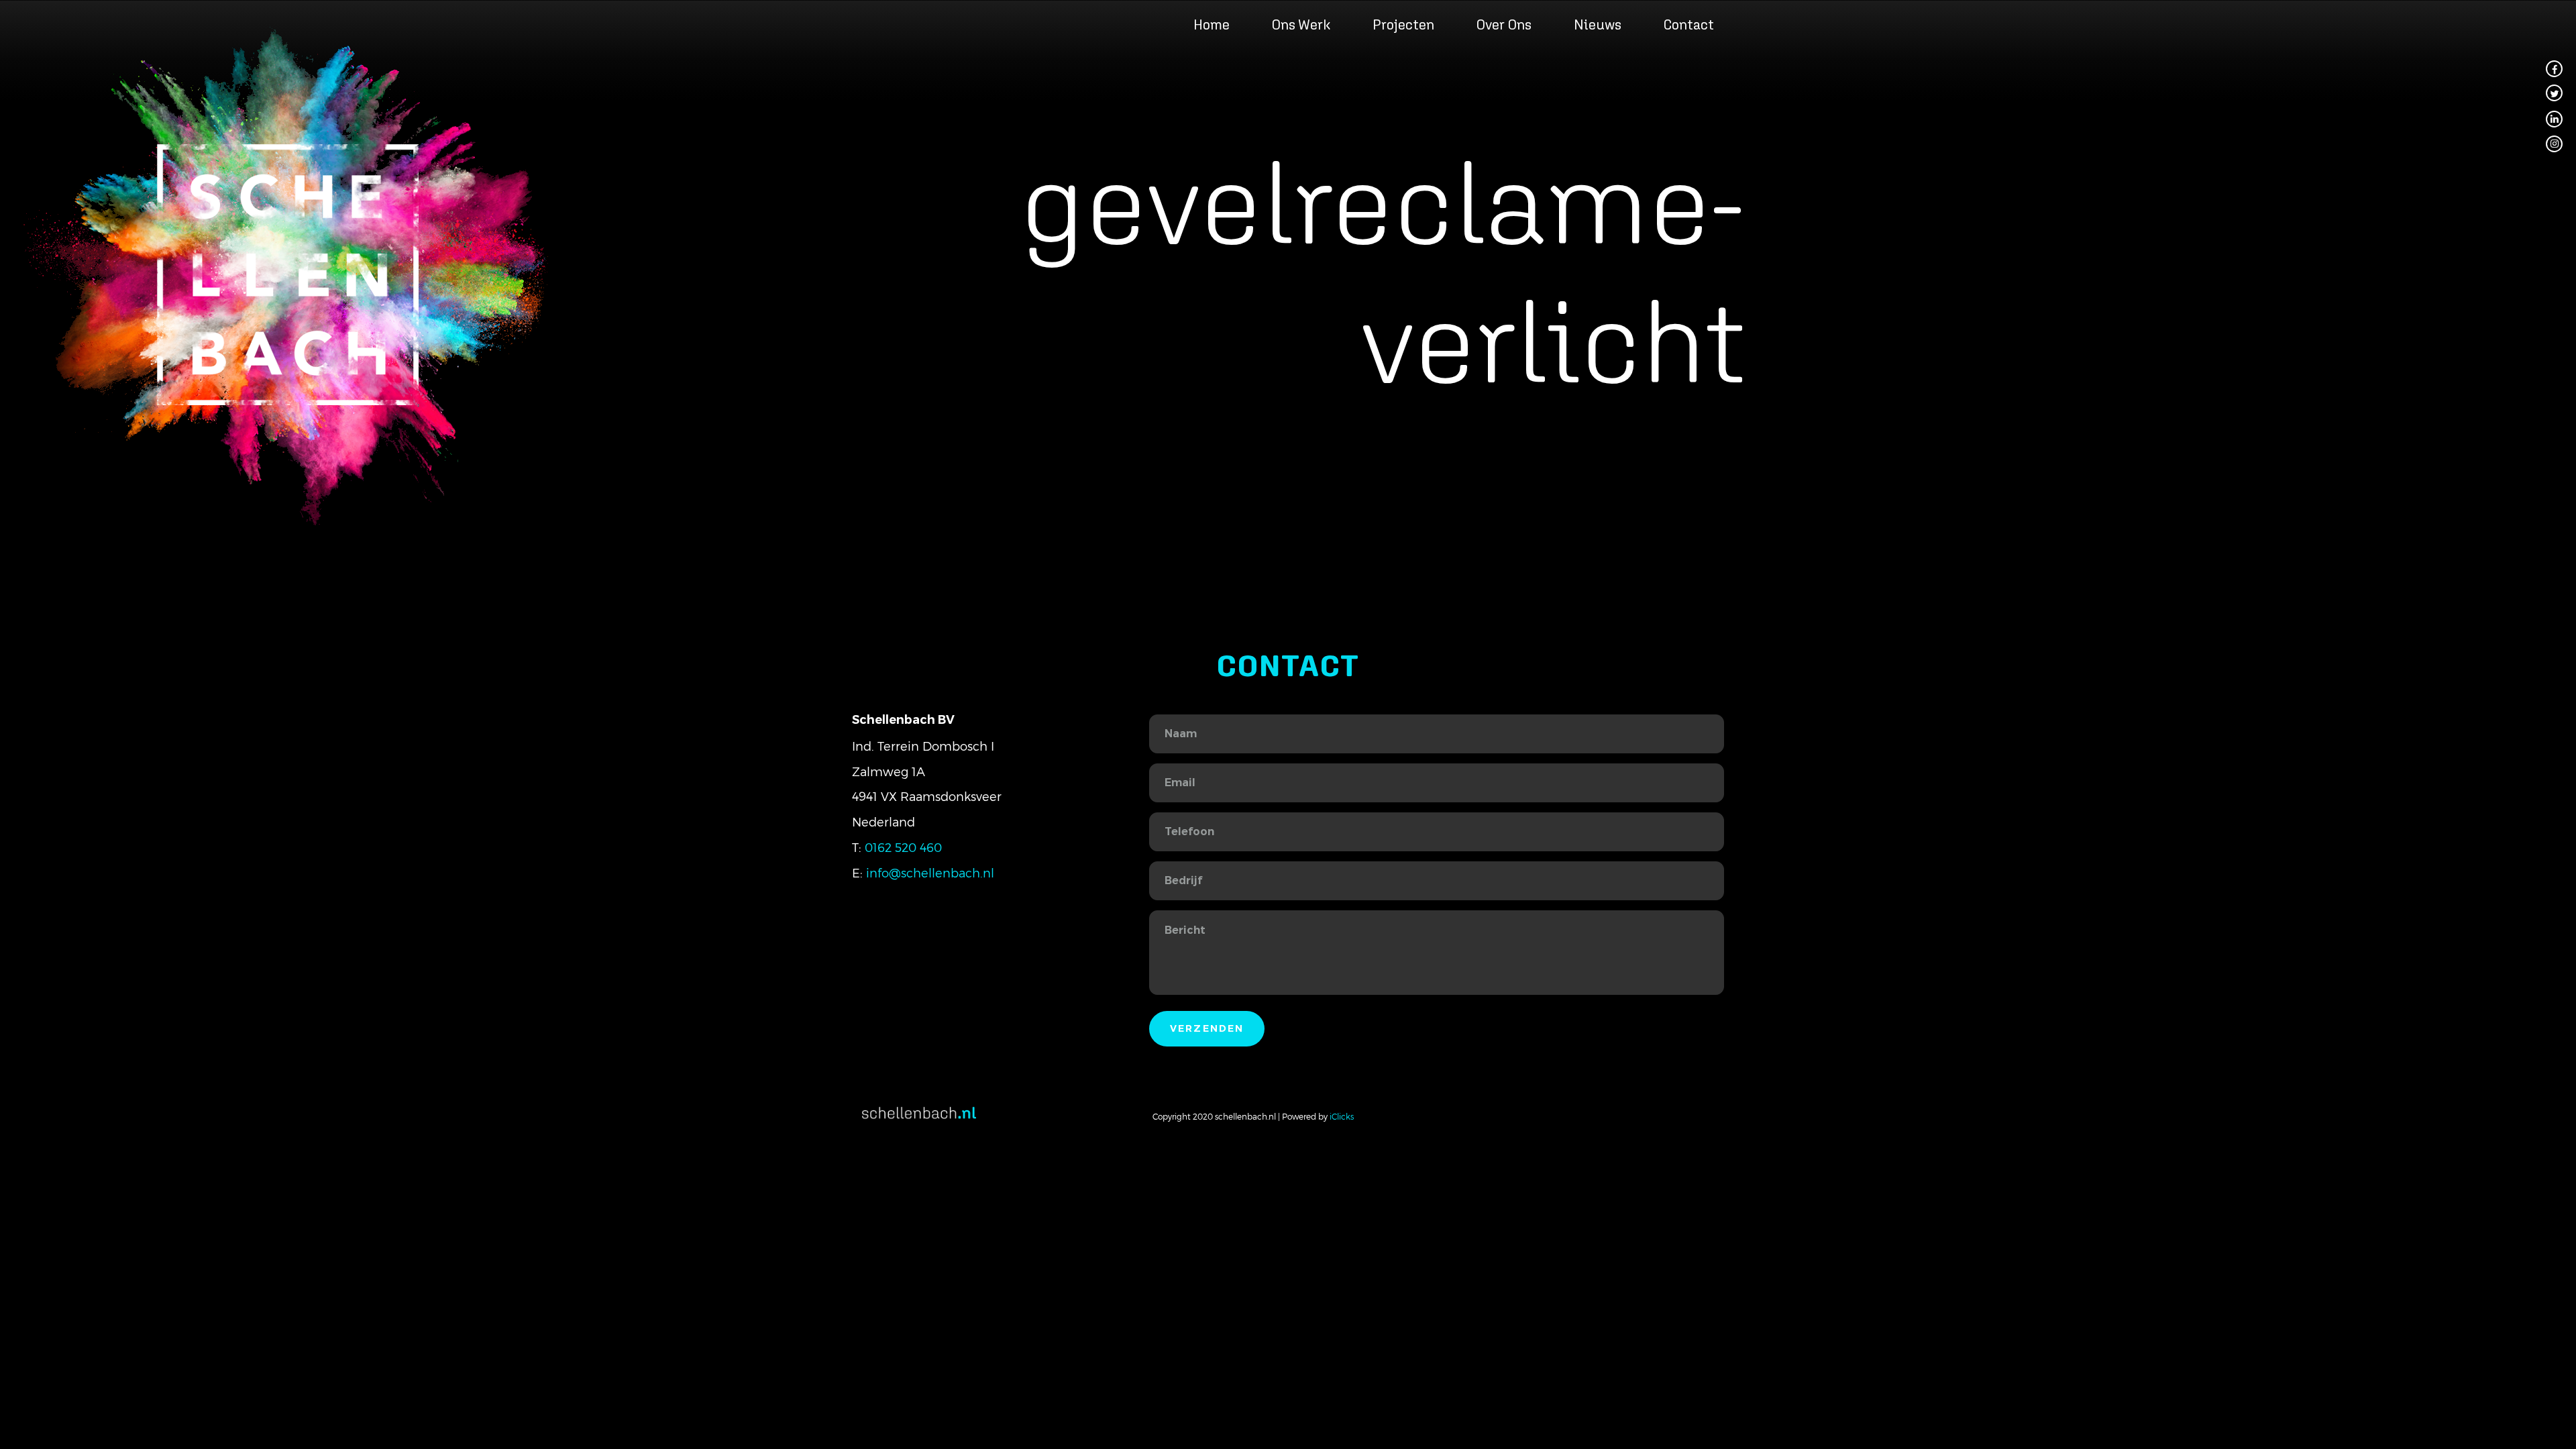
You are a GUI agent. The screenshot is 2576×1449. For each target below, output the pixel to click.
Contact (1688, 24)
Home (1212, 24)
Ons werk (1301, 24)
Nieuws (1598, 24)
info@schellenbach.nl (930, 872)
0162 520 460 (903, 847)
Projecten (1403, 24)
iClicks (1342, 1116)
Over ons (1504, 24)
